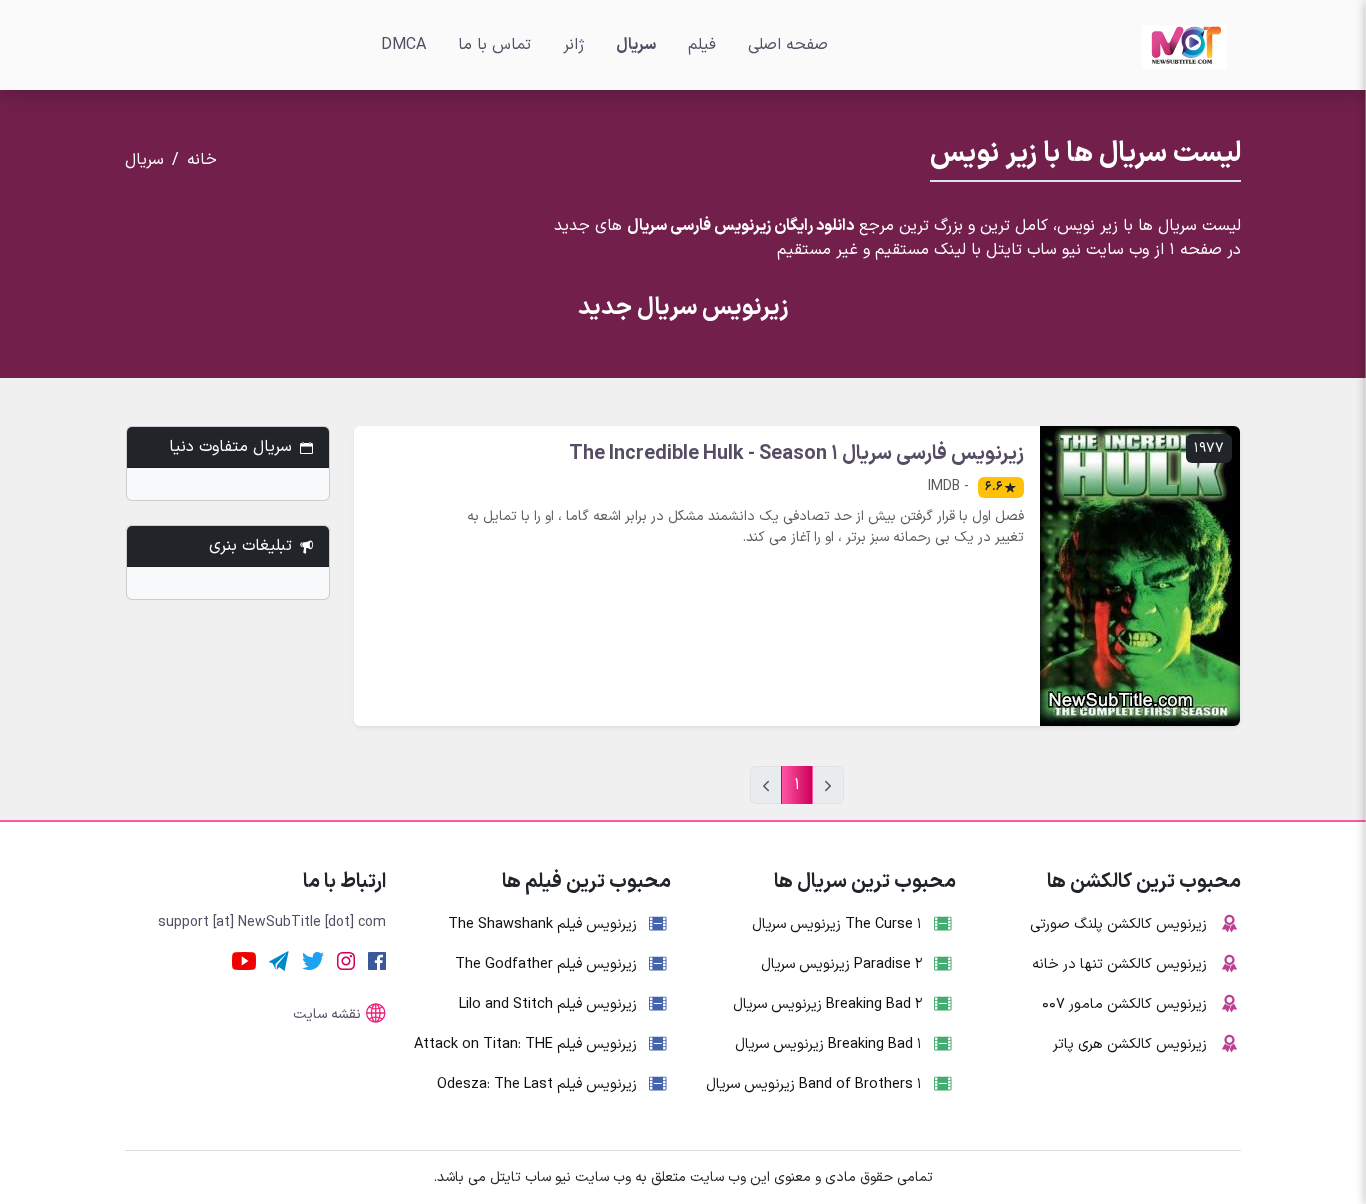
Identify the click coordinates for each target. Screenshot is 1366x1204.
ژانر (573, 45)
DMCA (403, 45)
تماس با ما (494, 45)
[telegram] (279, 960)
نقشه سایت (327, 1014)
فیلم (702, 45)
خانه (202, 160)
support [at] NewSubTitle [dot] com (272, 922)
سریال (636, 45)
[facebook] (377, 960)
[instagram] (346, 960)
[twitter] (313, 960)
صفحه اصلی (788, 45)
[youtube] (244, 960)
